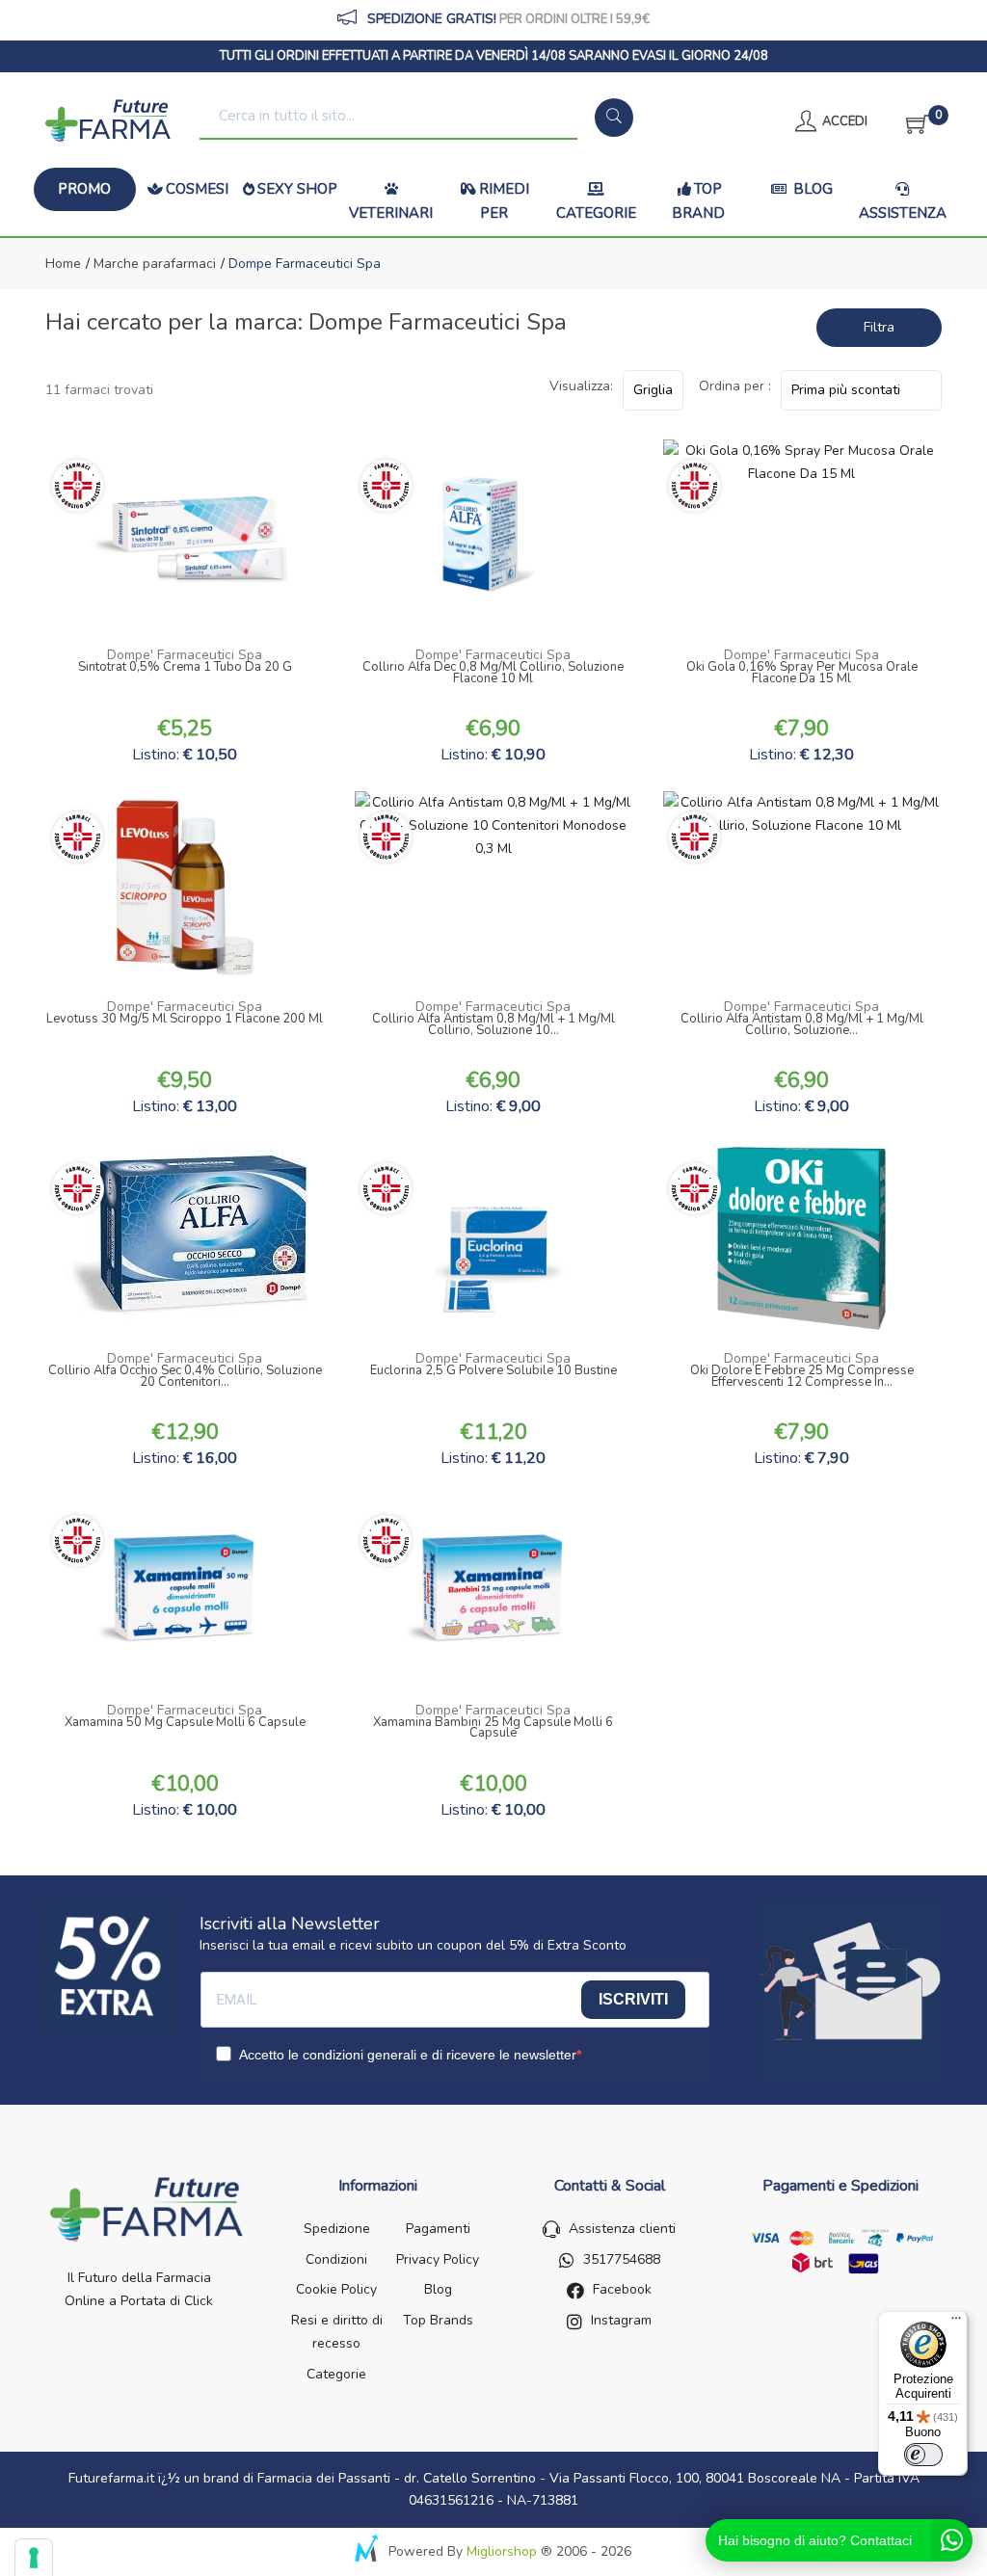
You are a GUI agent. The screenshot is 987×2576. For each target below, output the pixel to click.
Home (63, 264)
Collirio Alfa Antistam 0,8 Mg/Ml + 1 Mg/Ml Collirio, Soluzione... (802, 1026)
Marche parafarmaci (153, 264)
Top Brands (438, 2320)
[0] (912, 121)
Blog (811, 189)
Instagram (621, 2320)
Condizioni (336, 2259)
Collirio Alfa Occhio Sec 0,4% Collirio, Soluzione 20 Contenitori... (185, 1378)
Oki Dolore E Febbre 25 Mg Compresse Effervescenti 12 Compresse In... (802, 1378)
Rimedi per (504, 201)
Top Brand (698, 201)
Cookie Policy (336, 2289)
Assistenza (903, 213)
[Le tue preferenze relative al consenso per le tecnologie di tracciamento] (34, 2558)
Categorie (596, 213)
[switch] (923, 2455)
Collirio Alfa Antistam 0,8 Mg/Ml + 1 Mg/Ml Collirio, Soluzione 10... (493, 1026)
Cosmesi (197, 189)
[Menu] (956, 2323)
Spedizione (337, 2229)
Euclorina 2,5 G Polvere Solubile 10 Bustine (493, 1372)
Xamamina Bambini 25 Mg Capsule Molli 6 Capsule (493, 1730)
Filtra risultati (872, 332)
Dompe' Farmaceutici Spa (185, 655)
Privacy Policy (438, 2259)
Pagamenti (438, 2229)
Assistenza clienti (622, 2229)
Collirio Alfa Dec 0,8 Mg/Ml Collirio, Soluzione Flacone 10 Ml (493, 675)
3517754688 (622, 2259)
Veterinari (391, 213)
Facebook (622, 2289)
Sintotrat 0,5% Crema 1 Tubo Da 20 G (185, 669)
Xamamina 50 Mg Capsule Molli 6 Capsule (185, 1724)
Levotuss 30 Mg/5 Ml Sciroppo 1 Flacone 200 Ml (185, 1021)
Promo (84, 189)
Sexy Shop (297, 189)
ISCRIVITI (633, 1999)
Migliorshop (502, 2551)
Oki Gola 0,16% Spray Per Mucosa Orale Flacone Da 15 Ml (802, 675)
